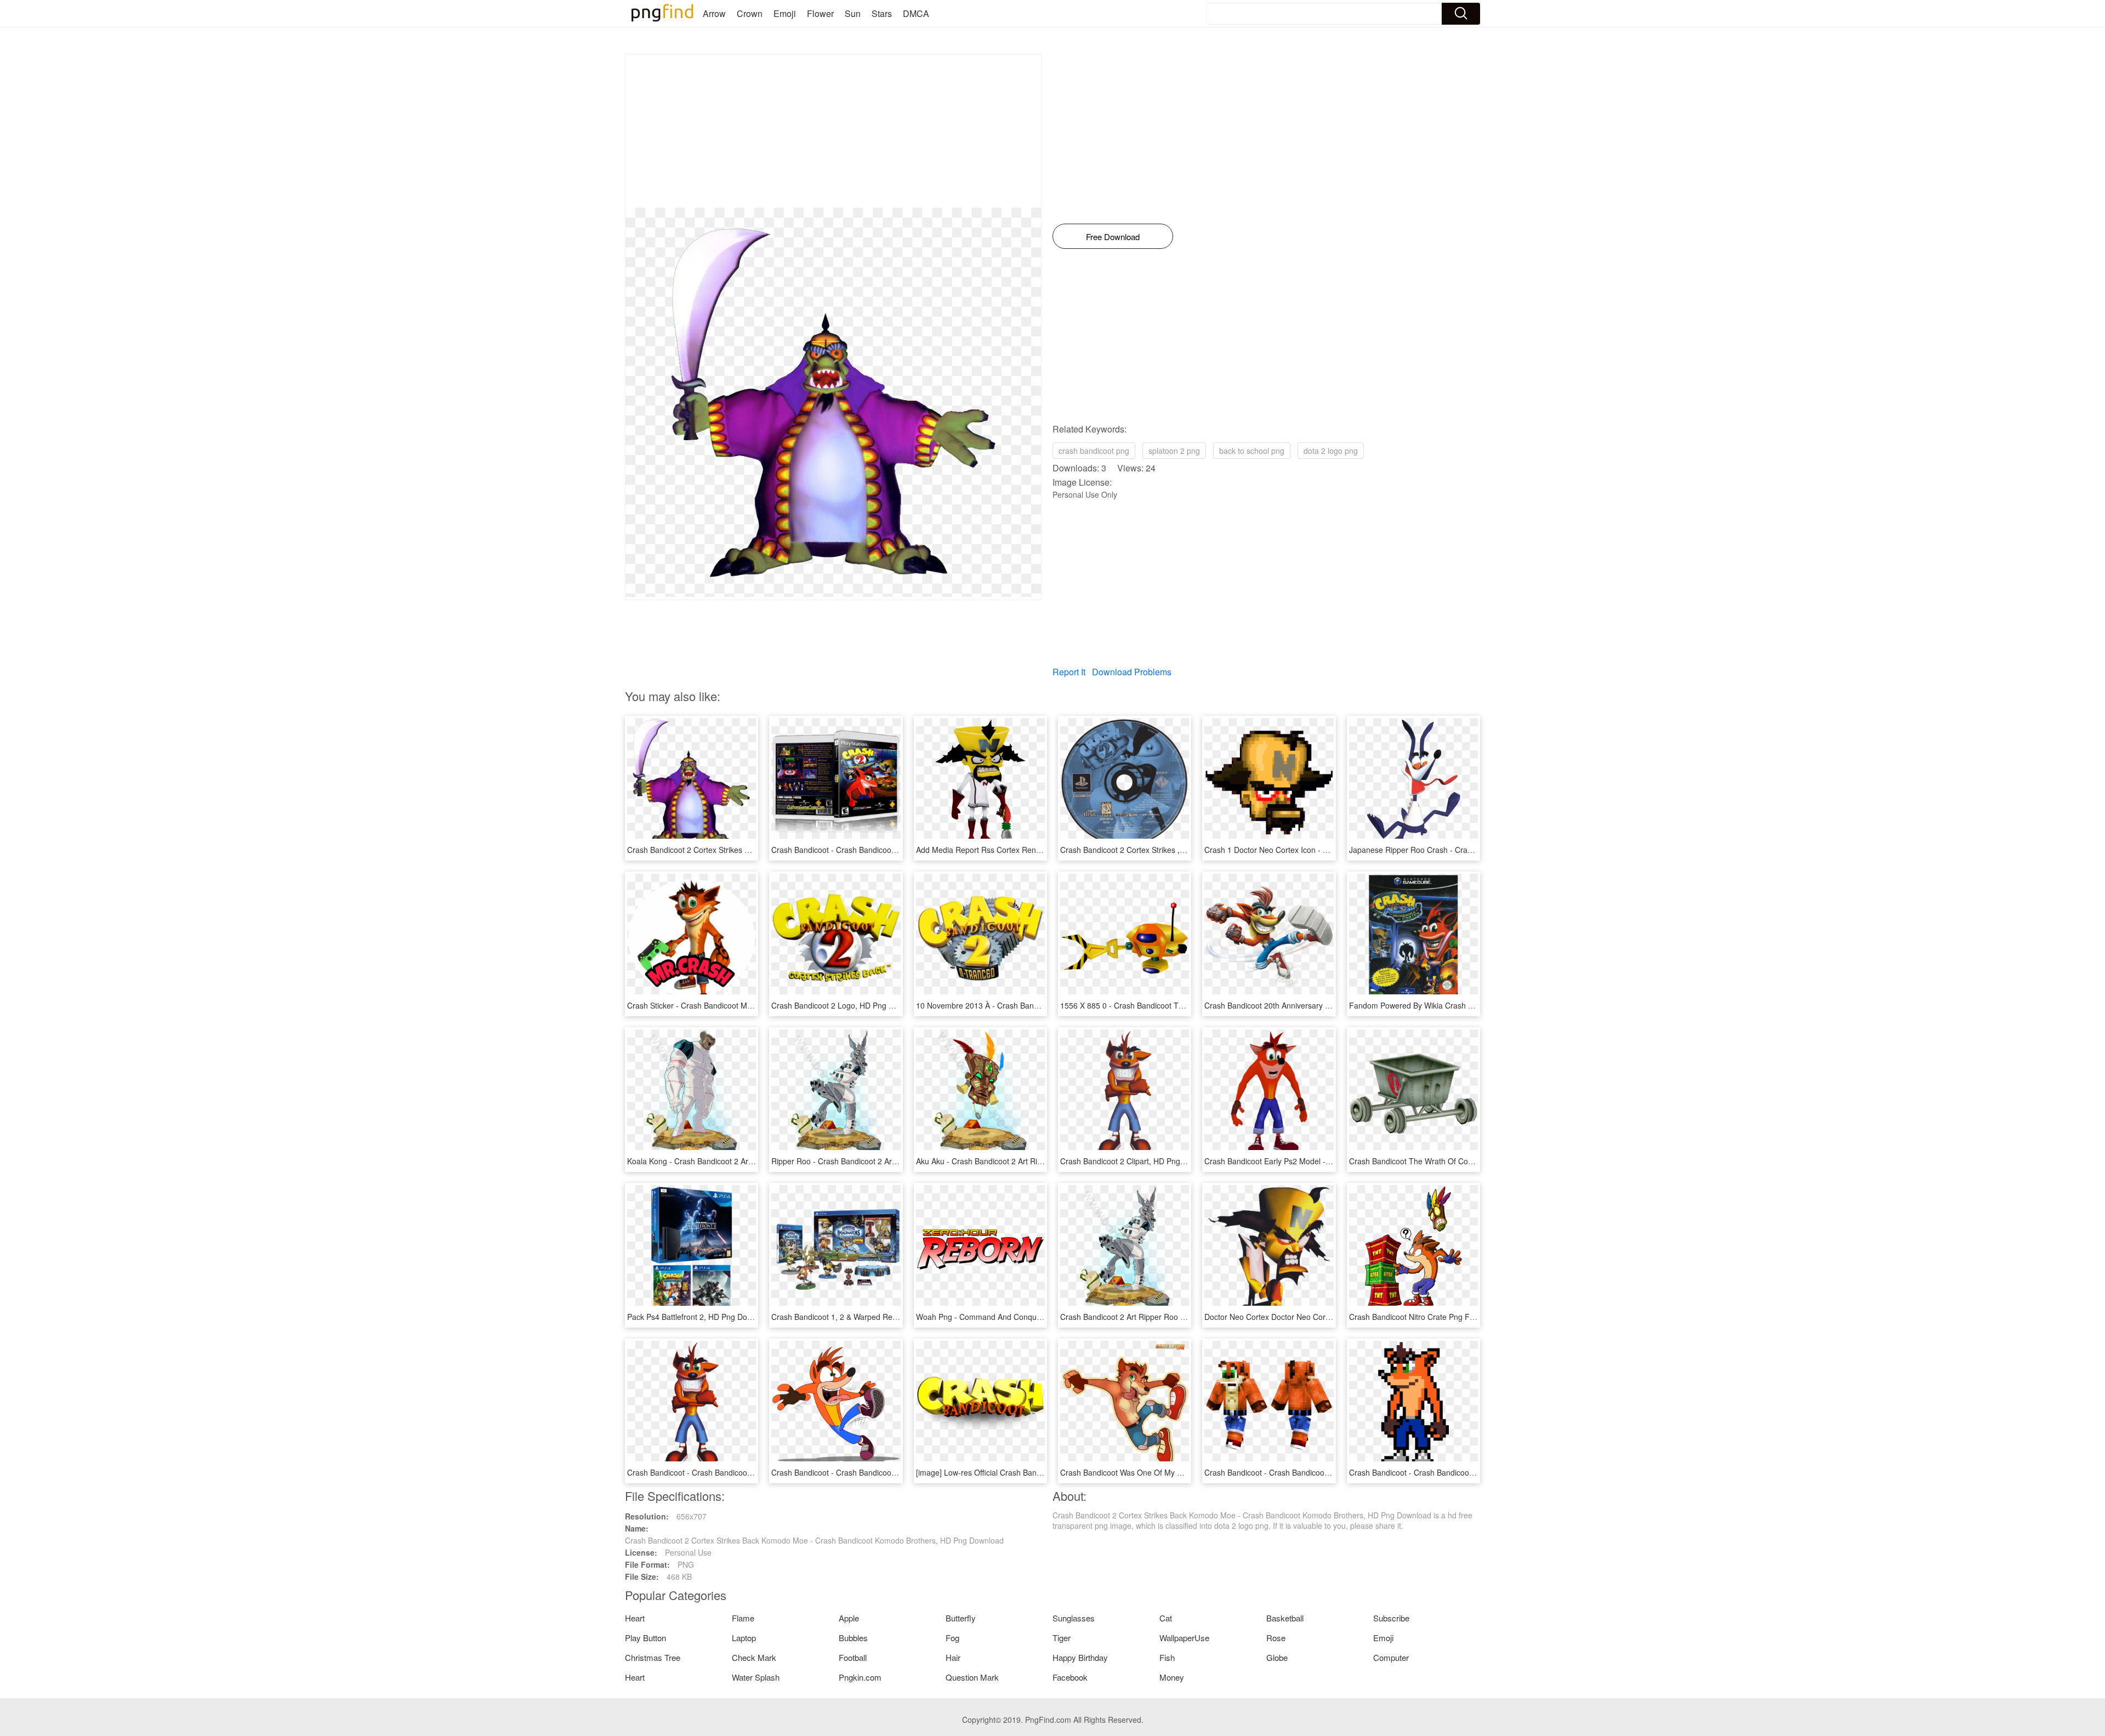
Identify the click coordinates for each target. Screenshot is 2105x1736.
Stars (882, 13)
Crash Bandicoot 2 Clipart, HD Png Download (1139, 1161)
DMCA (916, 13)
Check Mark (754, 1657)
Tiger (1062, 1638)
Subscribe (1391, 1618)
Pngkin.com (860, 1677)
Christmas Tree (653, 1657)
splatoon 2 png (1174, 451)
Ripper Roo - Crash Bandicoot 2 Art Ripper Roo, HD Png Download (887, 1161)
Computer (1391, 1657)
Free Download (1113, 237)
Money (1172, 1677)
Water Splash (756, 1677)
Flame (743, 1618)
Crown (750, 13)
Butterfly (961, 1618)
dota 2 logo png (1331, 451)
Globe (1277, 1657)
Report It (1069, 672)
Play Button (645, 1638)
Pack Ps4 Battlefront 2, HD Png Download (699, 1317)
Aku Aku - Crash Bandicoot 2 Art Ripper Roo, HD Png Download (1027, 1161)
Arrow (714, 13)
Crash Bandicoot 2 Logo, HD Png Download (847, 1005)
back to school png (1252, 451)
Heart (635, 1618)
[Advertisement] (833, 131)
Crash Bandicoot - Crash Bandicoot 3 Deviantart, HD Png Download (889, 1472)
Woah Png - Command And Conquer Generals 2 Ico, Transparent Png (1038, 1317)
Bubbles (853, 1638)
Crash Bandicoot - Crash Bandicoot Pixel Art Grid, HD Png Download (1468, 1472)
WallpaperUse (1184, 1638)
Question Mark (972, 1677)
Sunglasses (1074, 1618)
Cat (1166, 1618)
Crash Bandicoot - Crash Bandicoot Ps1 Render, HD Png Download (744, 1472)
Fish (1167, 1657)
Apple (849, 1618)
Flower (820, 13)
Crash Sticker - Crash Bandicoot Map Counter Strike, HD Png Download (752, 1005)
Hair (953, 1657)
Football (853, 1657)
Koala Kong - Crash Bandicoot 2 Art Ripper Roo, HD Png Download (744, 1161)
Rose (1276, 1638)
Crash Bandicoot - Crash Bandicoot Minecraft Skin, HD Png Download (1325, 1472)
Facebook (1070, 1677)
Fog (952, 1638)
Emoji (785, 13)
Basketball (1285, 1618)
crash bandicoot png (1094, 451)
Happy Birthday (1080, 1657)
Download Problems (1132, 672)
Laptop (744, 1638)
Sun (853, 13)
